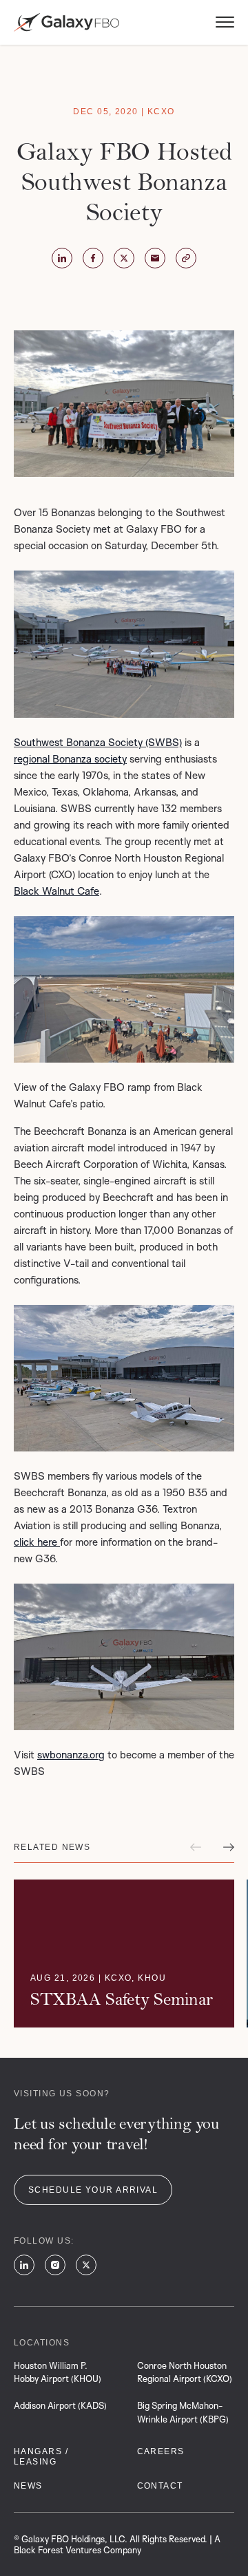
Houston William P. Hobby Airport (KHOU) (58, 2372)
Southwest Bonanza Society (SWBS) (98, 742)
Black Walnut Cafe (56, 891)
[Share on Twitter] (62, 258)
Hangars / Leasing (41, 2457)
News (28, 2486)
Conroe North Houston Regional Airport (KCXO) (185, 2372)
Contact (160, 2486)
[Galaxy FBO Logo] (66, 22)
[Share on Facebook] (93, 258)
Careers (161, 2451)
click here (37, 1542)
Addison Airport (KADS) (60, 2405)
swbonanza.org (71, 1755)
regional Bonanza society (70, 759)
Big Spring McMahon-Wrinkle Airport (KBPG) (183, 2412)
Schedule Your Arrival (93, 2190)
